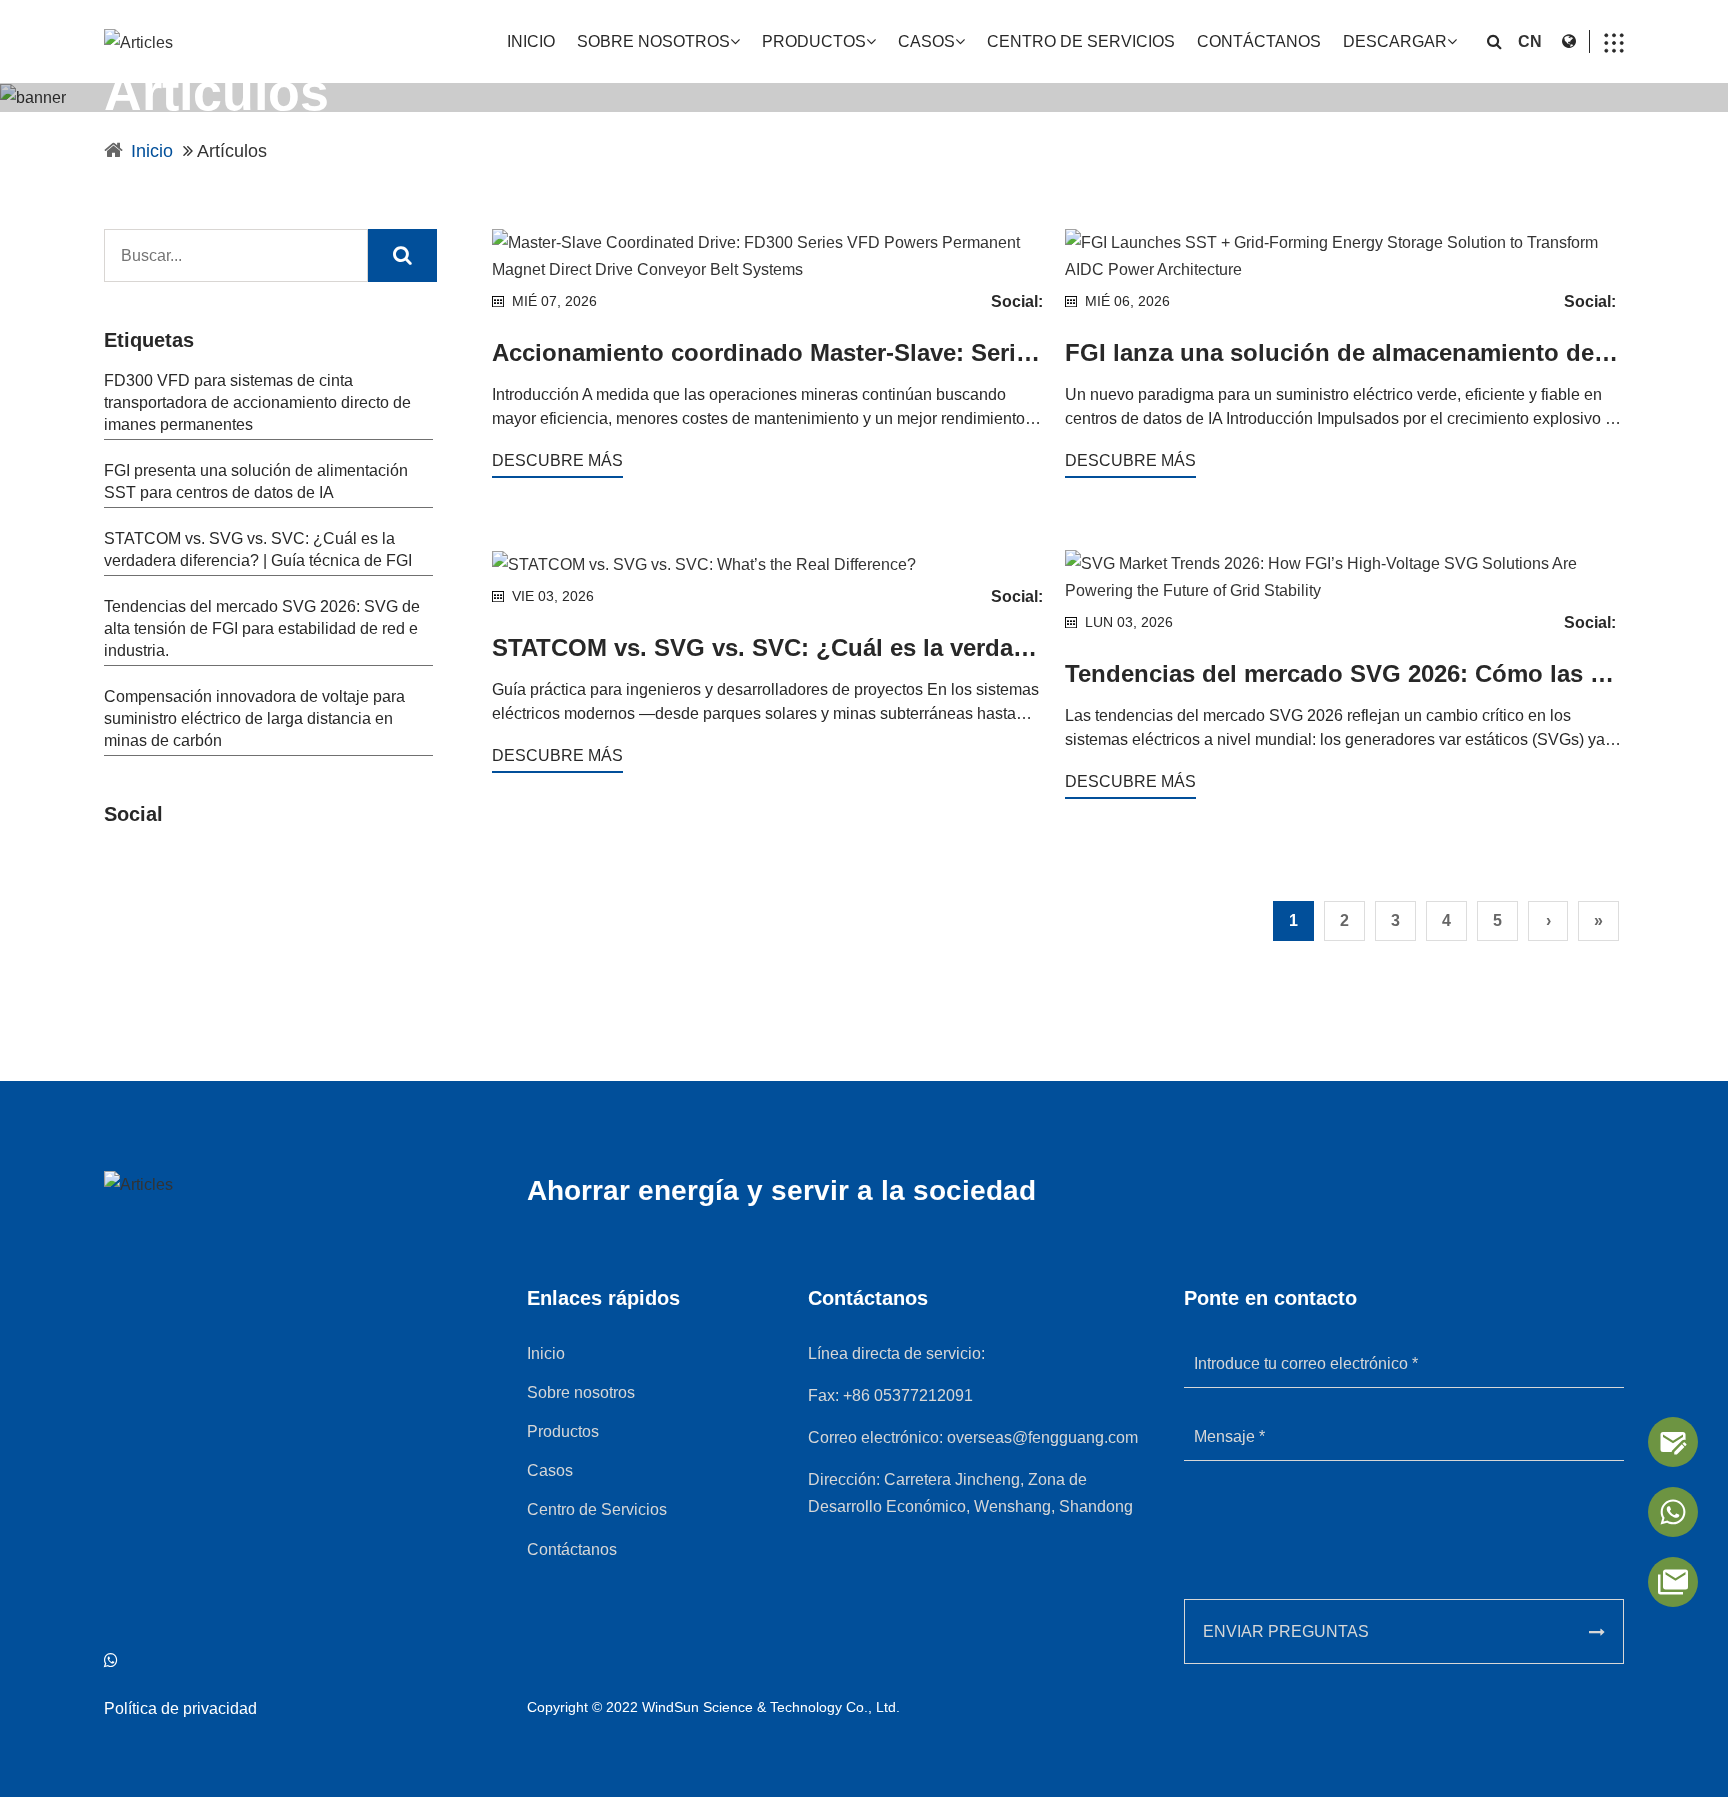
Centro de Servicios (1081, 41)
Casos (926, 41)
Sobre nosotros (653, 41)
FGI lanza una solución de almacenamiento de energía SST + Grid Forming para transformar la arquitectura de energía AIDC (1344, 352)
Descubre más (557, 460)
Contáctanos (1259, 41)
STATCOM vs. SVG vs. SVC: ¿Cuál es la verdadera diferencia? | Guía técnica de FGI (258, 549)
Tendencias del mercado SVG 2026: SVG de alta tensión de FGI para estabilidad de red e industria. (262, 628)
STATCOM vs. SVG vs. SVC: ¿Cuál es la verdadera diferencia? (771, 647)
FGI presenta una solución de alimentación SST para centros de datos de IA (256, 481)
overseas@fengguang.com (1042, 1437)
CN (1530, 41)
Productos (814, 41)
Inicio (531, 41)
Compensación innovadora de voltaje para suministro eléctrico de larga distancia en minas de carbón (254, 718)
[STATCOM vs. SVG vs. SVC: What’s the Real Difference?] (771, 564)
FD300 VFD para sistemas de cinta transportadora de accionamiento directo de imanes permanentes (257, 402)
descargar (1395, 41)
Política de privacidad (180, 1708)
